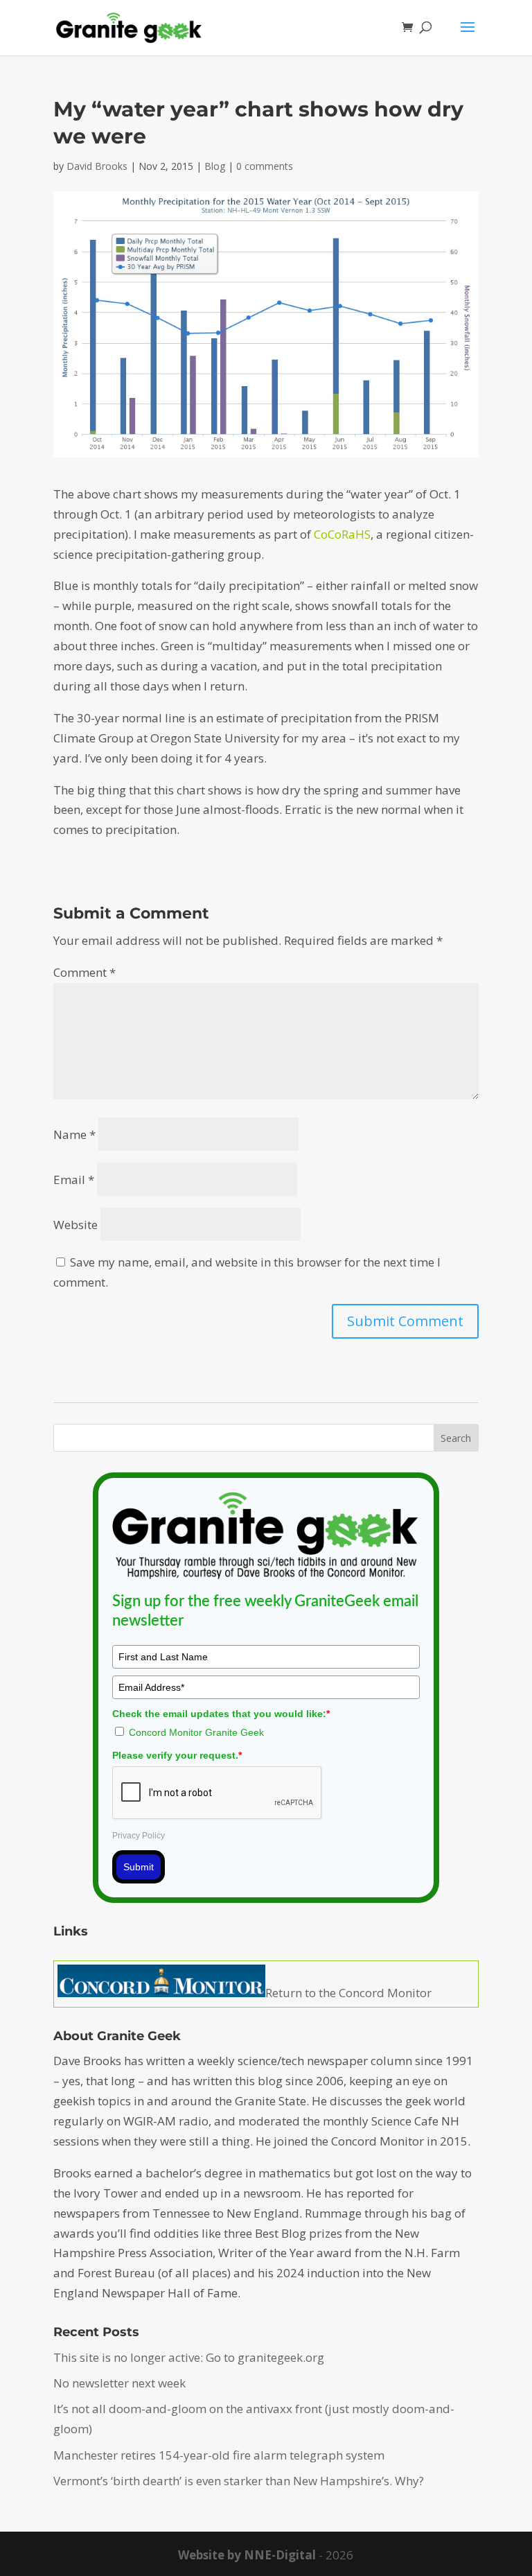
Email (74, 1180)
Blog (215, 166)
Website (76, 1225)
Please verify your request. (177, 1755)
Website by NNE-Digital (247, 2555)
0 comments (265, 166)
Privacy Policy (139, 1836)
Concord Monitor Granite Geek (196, 1732)
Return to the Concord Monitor (348, 1993)
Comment (85, 972)
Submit (139, 1867)
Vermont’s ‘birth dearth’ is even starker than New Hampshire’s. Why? (239, 2481)
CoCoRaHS (342, 534)
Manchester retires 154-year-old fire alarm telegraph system (219, 2455)
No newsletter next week (119, 2383)
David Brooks (97, 166)
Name (74, 1134)
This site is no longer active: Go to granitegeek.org (189, 2357)
